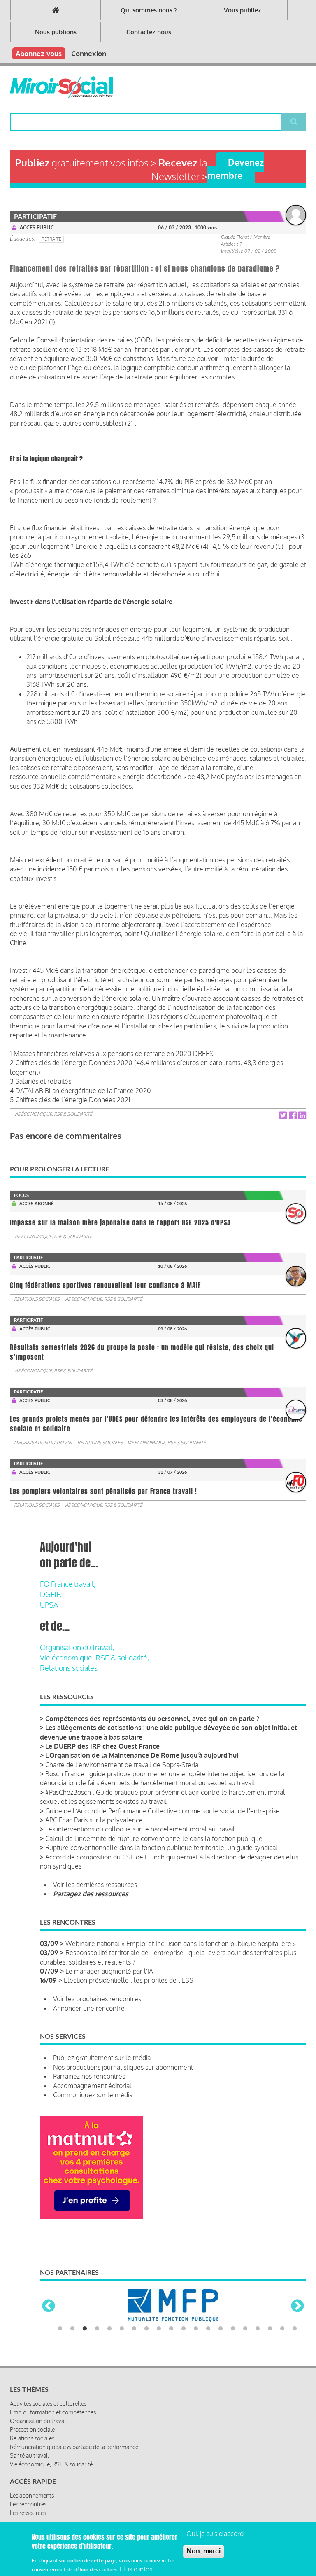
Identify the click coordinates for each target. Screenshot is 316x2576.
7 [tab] (134, 2336)
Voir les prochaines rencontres (97, 1999)
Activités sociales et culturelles (48, 2411)
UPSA (49, 1605)
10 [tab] (171, 2336)
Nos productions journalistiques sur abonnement (123, 2067)
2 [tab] (72, 2336)
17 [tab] (258, 2336)
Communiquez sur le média (93, 2095)
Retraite (51, 239)
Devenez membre (236, 169)
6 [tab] (122, 2336)
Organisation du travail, (77, 1647)
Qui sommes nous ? (149, 10)
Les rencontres (28, 2512)
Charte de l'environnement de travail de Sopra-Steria (122, 1765)
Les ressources (28, 2521)
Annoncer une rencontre (89, 2008)
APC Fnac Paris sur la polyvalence (94, 1820)
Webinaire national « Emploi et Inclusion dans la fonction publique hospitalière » (181, 1944)
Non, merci (204, 2551)
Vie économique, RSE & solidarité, (94, 1658)
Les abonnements (32, 2503)
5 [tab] (109, 2336)
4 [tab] (97, 2336)
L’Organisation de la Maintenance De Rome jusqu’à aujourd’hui (142, 1755)
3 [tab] (85, 2336)
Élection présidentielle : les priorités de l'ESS (129, 1980)
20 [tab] (295, 2336)
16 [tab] (245, 2336)
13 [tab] (208, 2336)
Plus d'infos (136, 2569)
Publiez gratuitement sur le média (102, 2058)
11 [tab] (184, 2336)
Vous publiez (242, 10)
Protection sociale (32, 2437)
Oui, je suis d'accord (215, 2534)
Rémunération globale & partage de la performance (74, 2455)
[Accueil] (61, 87)
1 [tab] (60, 2336)
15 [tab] (233, 2336)
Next (297, 2310)
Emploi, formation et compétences (53, 2420)
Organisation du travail (43, 1443)
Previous (49, 2310)
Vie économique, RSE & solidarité (53, 1114)
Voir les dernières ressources (95, 1885)
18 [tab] (270, 2336)
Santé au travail (29, 2463)
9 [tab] (159, 2336)
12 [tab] (196, 2336)
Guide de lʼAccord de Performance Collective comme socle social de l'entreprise (163, 1811)
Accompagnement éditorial (92, 2086)
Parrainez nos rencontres (89, 2076)
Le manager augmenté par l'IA (109, 1971)
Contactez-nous (149, 32)
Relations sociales (37, 1299)
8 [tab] (146, 2336)
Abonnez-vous (39, 53)
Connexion (89, 53)
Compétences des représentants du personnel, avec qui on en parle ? (152, 1719)
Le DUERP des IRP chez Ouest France (102, 1746)
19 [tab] (282, 2336)
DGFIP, (51, 1594)
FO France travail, (68, 1584)
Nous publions (56, 32)
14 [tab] (221, 2336)
